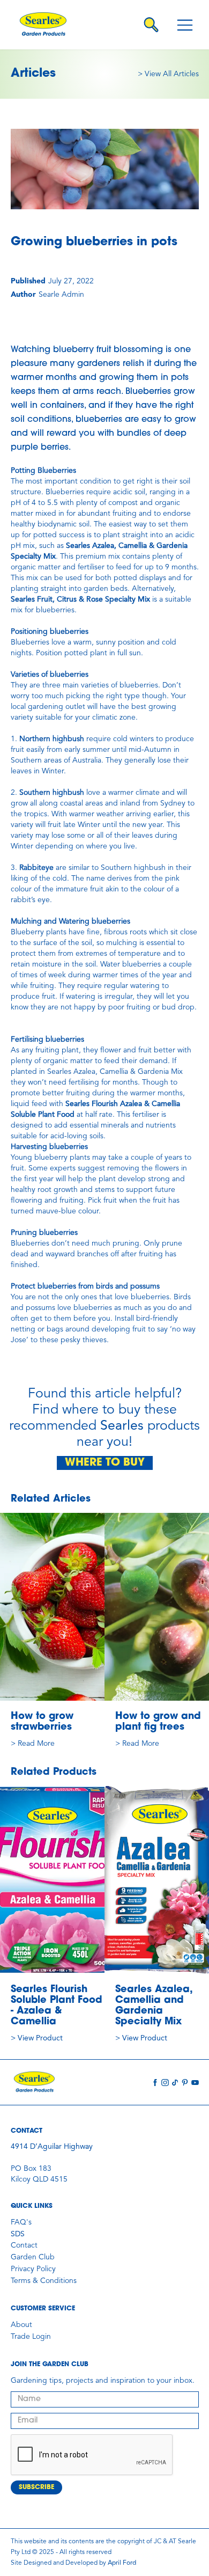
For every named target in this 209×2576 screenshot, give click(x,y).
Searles (122, 1426)
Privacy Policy (33, 2269)
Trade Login (31, 2337)
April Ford (122, 2563)
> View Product (37, 2038)
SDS (18, 2234)
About (21, 2325)
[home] (46, 25)
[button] (185, 25)
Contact (24, 2245)
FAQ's (21, 2222)
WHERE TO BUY (105, 1463)
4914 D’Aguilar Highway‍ (52, 2147)
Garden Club (33, 2257)
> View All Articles (168, 74)
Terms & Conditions (44, 2281)
